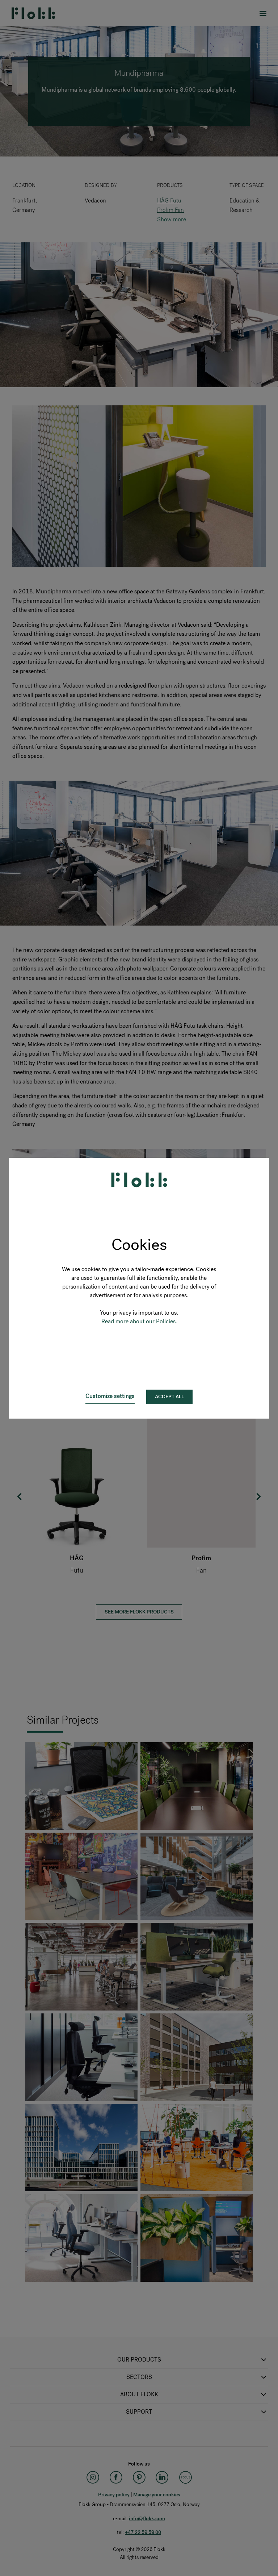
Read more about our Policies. (139, 1321)
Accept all (169, 1397)
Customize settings (110, 1396)
